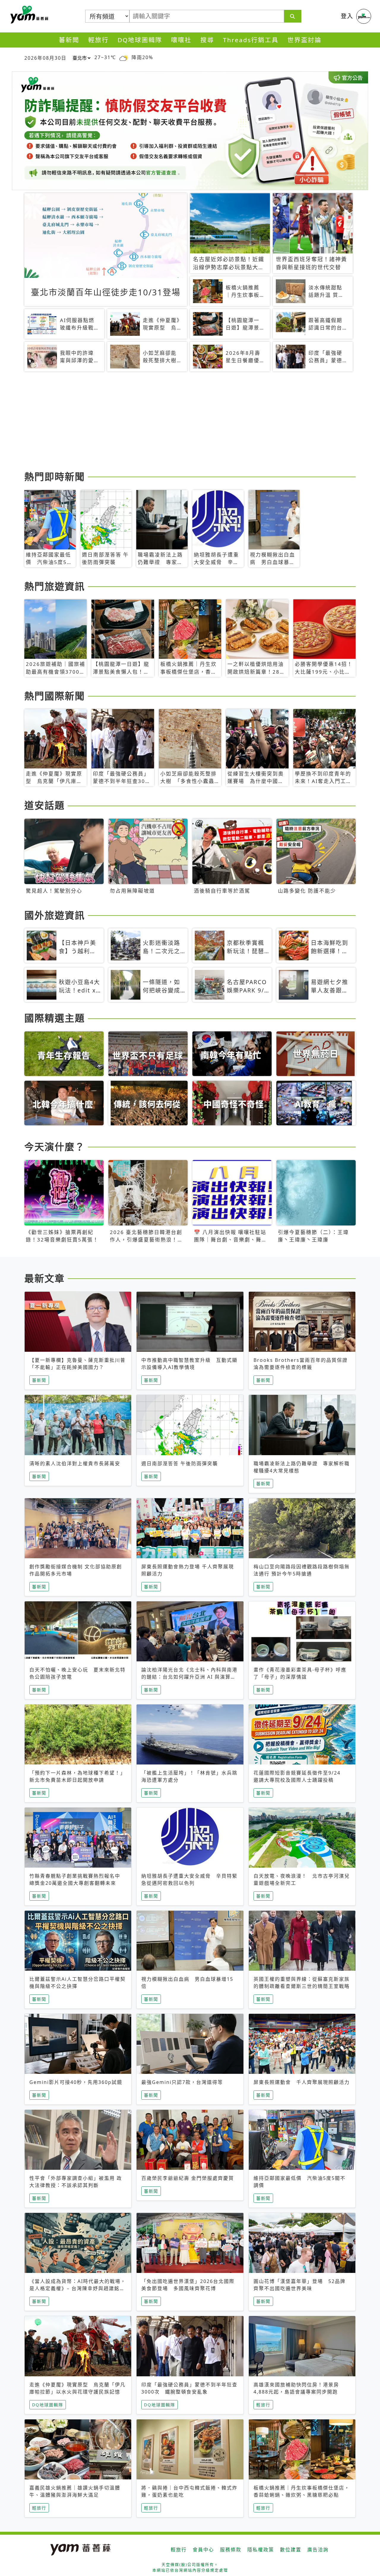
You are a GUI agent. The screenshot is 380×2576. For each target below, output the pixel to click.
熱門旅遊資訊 (55, 586)
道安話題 (45, 805)
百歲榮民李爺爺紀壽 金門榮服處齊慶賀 (188, 2178)
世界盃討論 (304, 40)
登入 (347, 16)
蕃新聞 (69, 40)
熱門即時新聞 (55, 476)
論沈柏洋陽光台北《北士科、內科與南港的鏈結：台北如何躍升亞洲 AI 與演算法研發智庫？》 (189, 1677)
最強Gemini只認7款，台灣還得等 (182, 2082)
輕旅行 (98, 40)
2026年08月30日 (45, 58)
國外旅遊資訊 (55, 915)
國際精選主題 (55, 1018)
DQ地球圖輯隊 (140, 40)
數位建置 (291, 2550)
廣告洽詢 (318, 2550)
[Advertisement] (190, 422)
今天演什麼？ (55, 1147)
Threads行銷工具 (251, 40)
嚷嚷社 (181, 40)
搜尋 (207, 40)
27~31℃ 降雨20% (124, 57)
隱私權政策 (261, 2550)
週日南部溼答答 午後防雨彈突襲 (180, 1463)
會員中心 (203, 2550)
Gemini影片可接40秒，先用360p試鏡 (76, 2082)
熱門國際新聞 (55, 696)
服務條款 (231, 2550)
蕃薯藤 (28, 15)
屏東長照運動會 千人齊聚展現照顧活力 (302, 2082)
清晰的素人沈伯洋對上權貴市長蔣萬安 (75, 1463)
